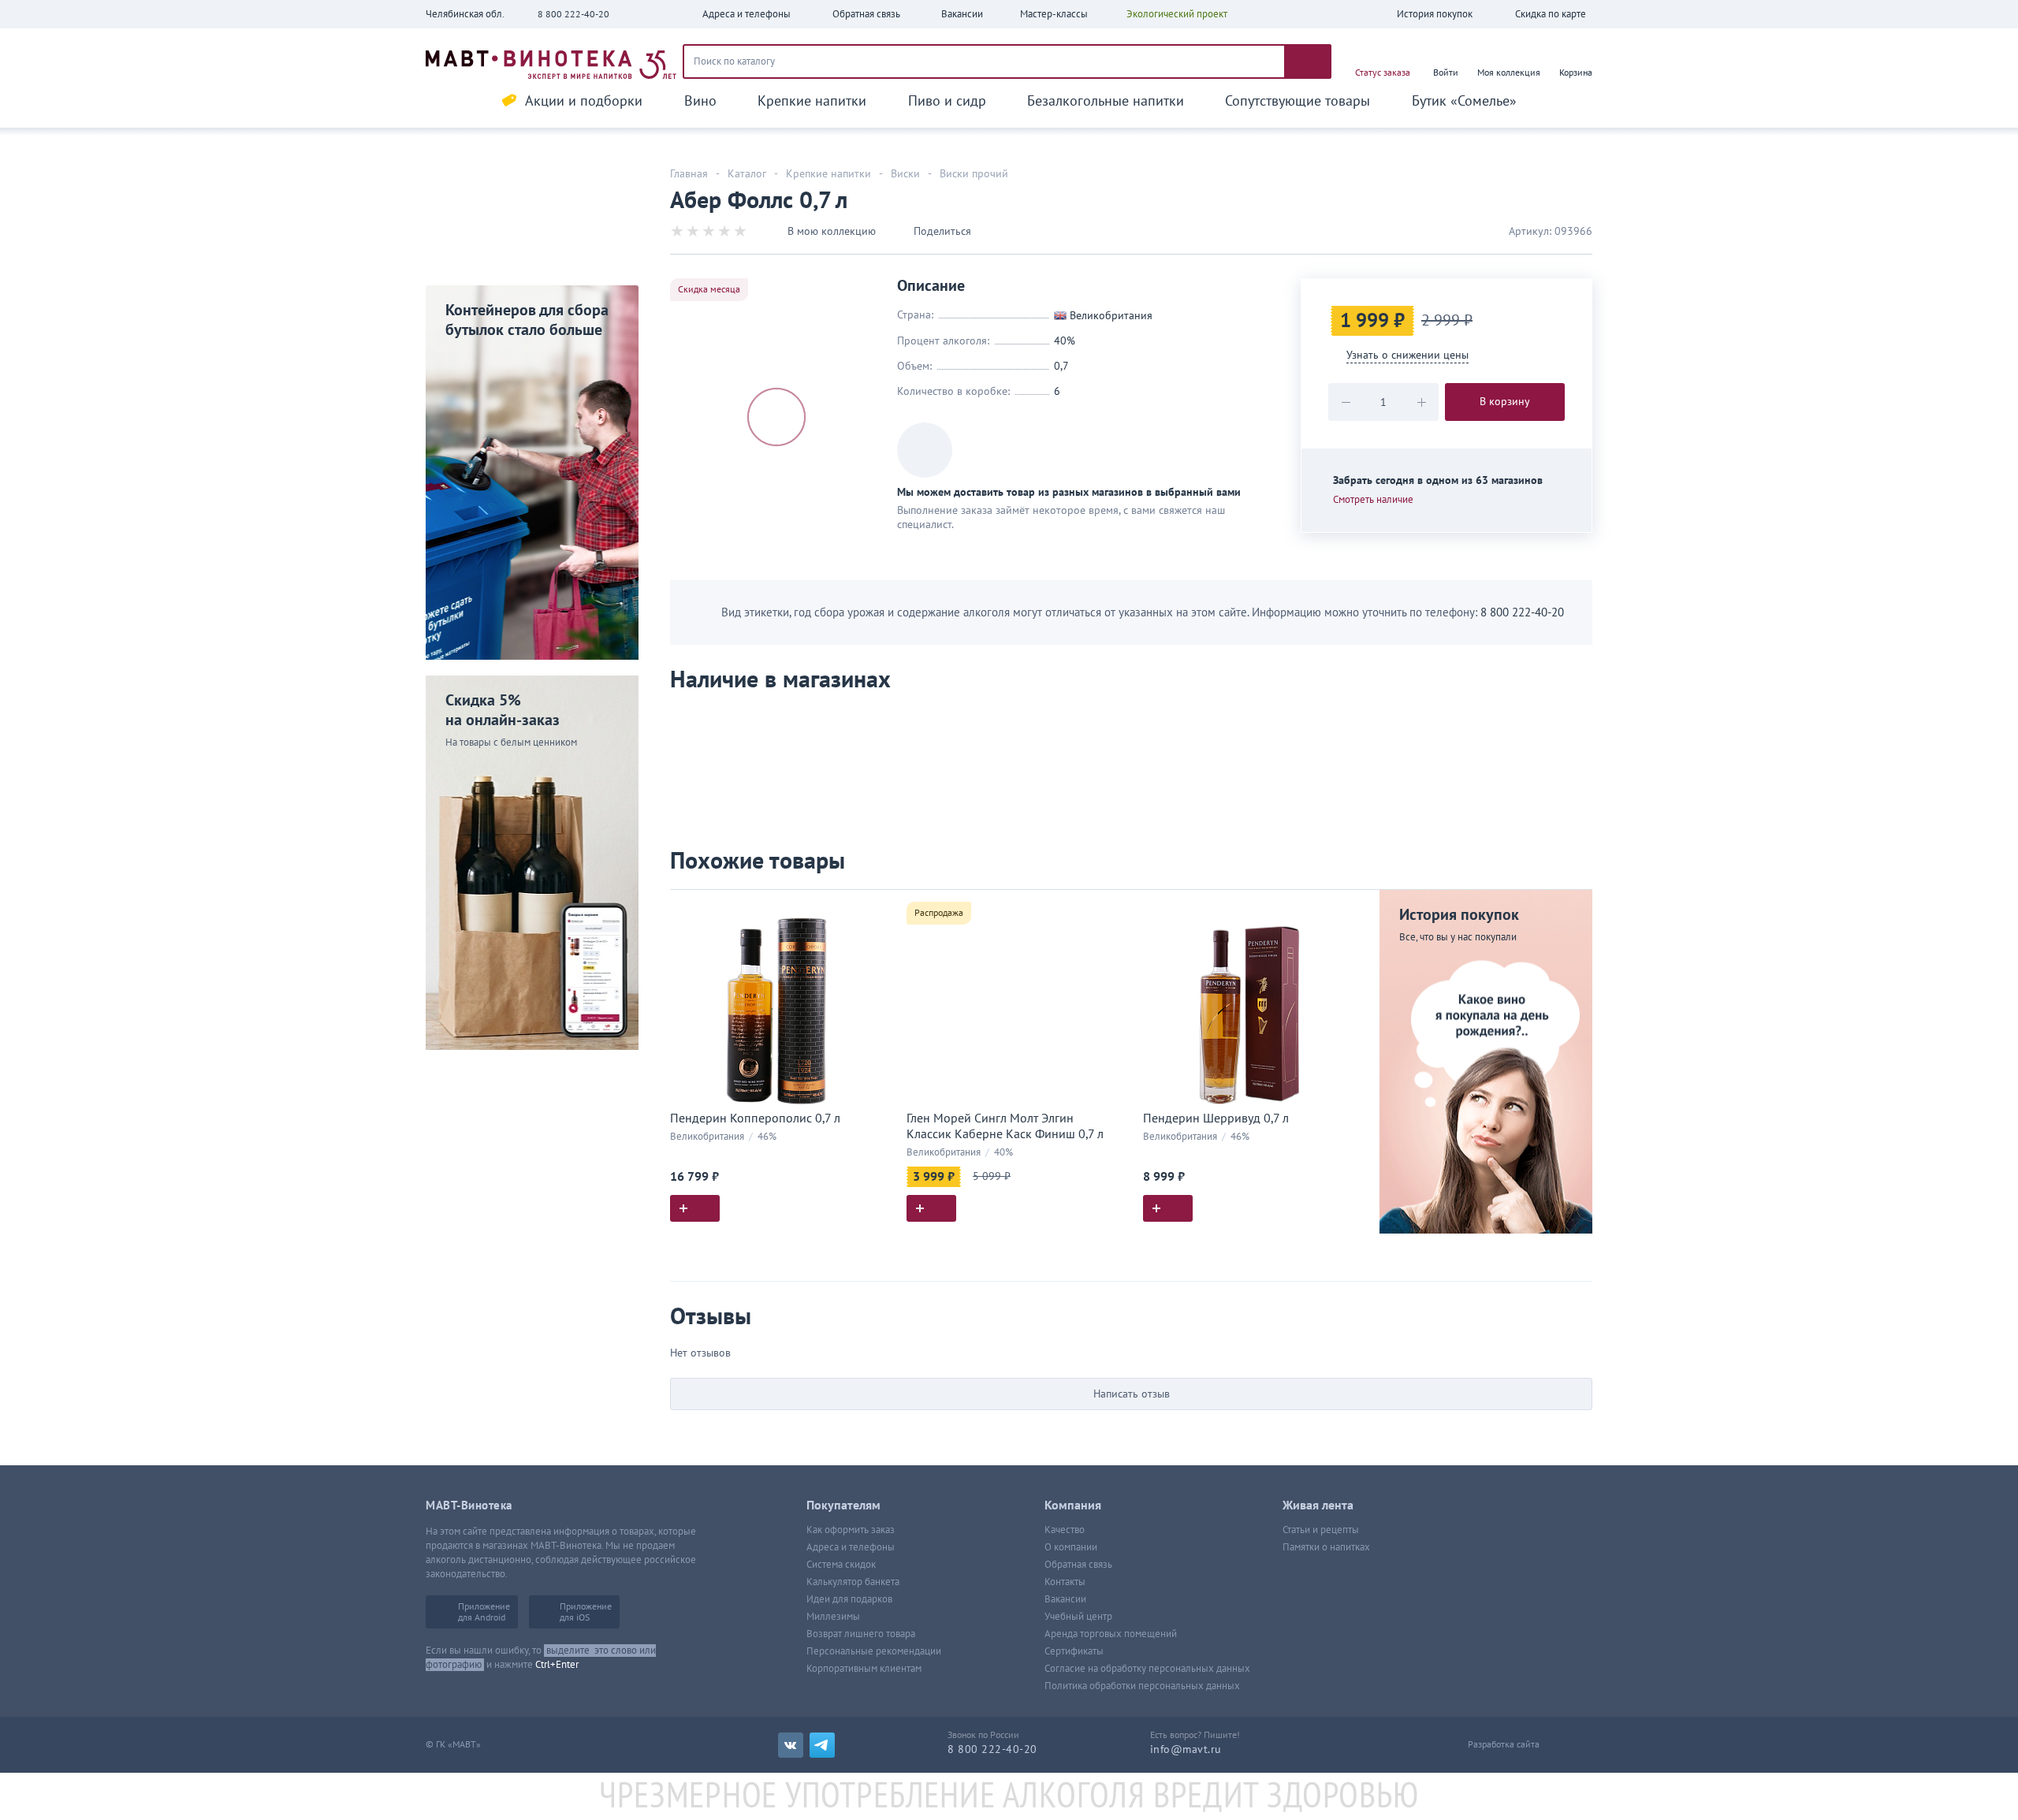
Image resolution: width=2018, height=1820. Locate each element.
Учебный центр (1078, 1617)
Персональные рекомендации (874, 1651)
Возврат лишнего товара (861, 1634)
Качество (1065, 1530)
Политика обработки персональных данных (1142, 1686)
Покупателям (843, 1506)
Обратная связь (1078, 1565)
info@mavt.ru (1186, 1749)
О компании (1071, 1547)
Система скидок (841, 1565)
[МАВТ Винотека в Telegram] (822, 1745)
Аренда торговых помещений (1111, 1634)
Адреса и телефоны (851, 1547)
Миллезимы (833, 1617)
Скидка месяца (709, 289)
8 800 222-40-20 (573, 14)
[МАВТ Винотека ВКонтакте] (791, 1745)
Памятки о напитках (1326, 1547)
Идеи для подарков (849, 1599)
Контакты (1065, 1582)
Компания (1073, 1506)
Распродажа (939, 913)
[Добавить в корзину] (695, 1208)
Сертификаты (1074, 1651)
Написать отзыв (1132, 1394)
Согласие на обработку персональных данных (1147, 1669)
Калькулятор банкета (853, 1582)
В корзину (1505, 402)
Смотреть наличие (1373, 500)
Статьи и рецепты (1321, 1530)
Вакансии (1065, 1599)
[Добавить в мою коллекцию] (875, 908)
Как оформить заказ (851, 1530)
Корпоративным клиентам (864, 1669)
